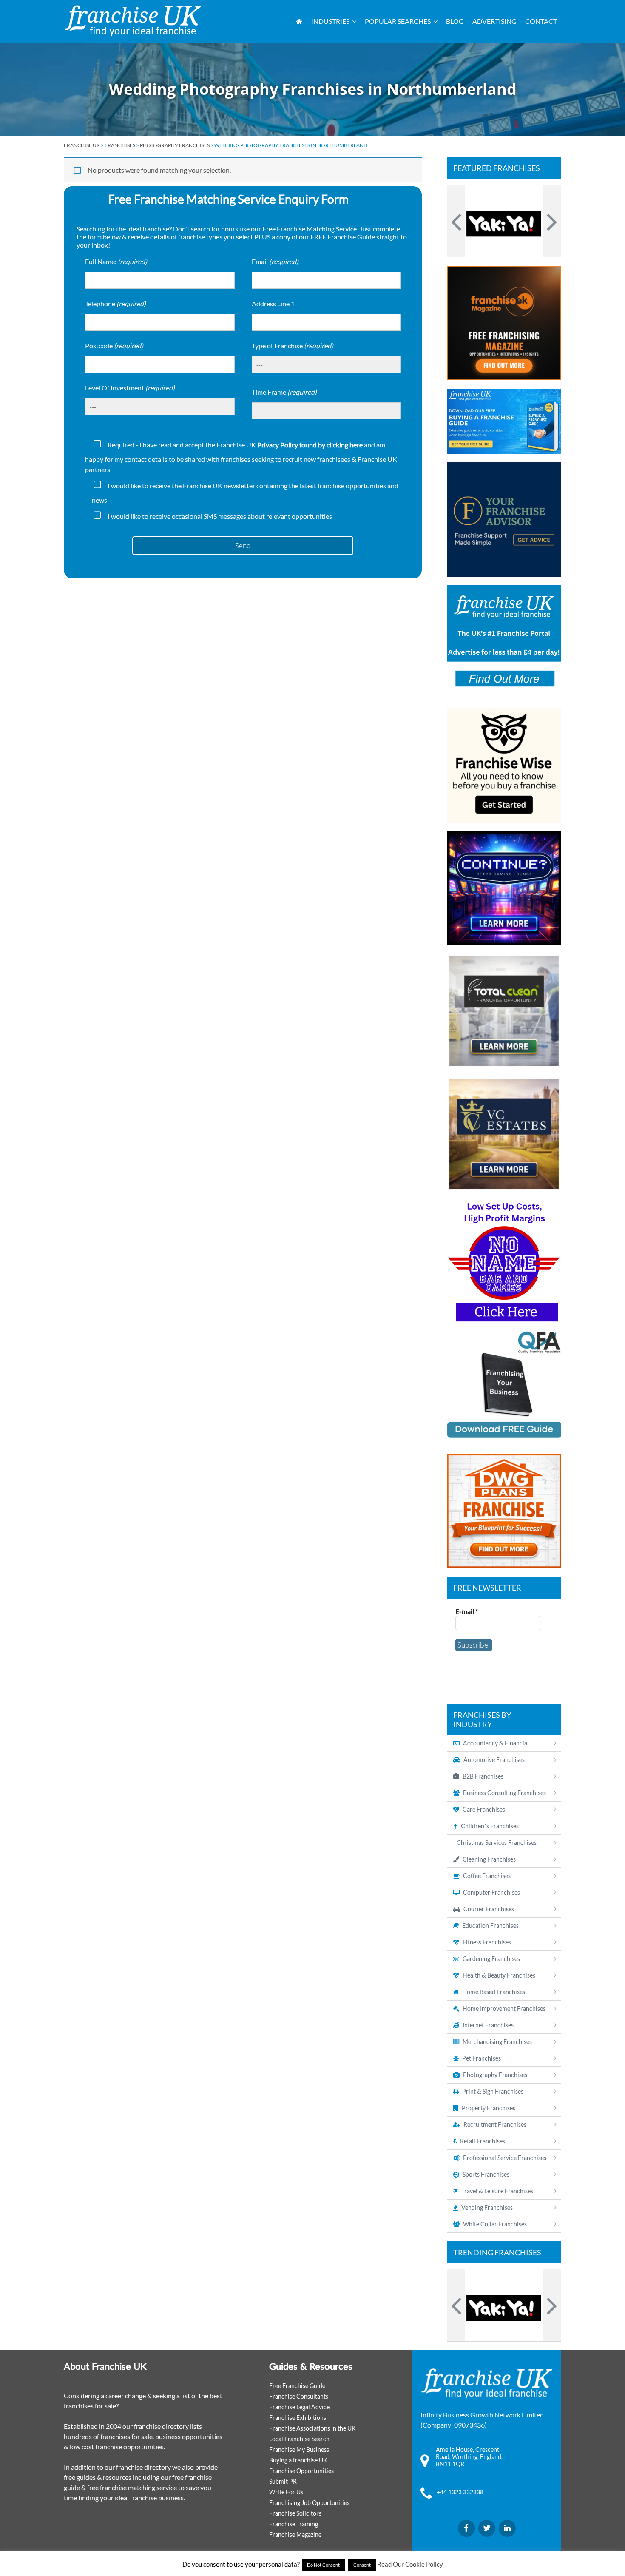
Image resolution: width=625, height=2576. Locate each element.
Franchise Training (294, 2524)
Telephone (115, 303)
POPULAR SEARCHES (398, 21)
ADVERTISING (494, 21)
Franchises (120, 145)
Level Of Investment (130, 388)
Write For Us (286, 2492)
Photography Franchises (175, 145)
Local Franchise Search (299, 2439)
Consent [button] (362, 2565)
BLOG (455, 21)
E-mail (467, 1611)
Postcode (114, 346)
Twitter (487, 2528)
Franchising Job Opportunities (309, 2503)
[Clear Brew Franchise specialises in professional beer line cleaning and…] (504, 221)
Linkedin (507, 2528)
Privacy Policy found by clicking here (310, 445)
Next (551, 221)
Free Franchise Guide (297, 2386)
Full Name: (116, 261)
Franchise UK (82, 145)
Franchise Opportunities (301, 2471)
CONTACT (541, 21)
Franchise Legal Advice (299, 2407)
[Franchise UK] (133, 21)
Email (275, 261)
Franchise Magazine (295, 2535)
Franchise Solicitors (295, 2513)
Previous (457, 221)
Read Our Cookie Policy (410, 2564)
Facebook (466, 2528)
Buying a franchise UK (298, 2460)
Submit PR (283, 2481)
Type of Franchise (293, 346)
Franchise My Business (299, 2449)
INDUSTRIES (330, 21)
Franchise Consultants (299, 2396)
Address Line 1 (273, 303)
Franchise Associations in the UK (312, 2428)
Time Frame (284, 392)
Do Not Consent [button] (323, 2565)
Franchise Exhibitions (298, 2418)
